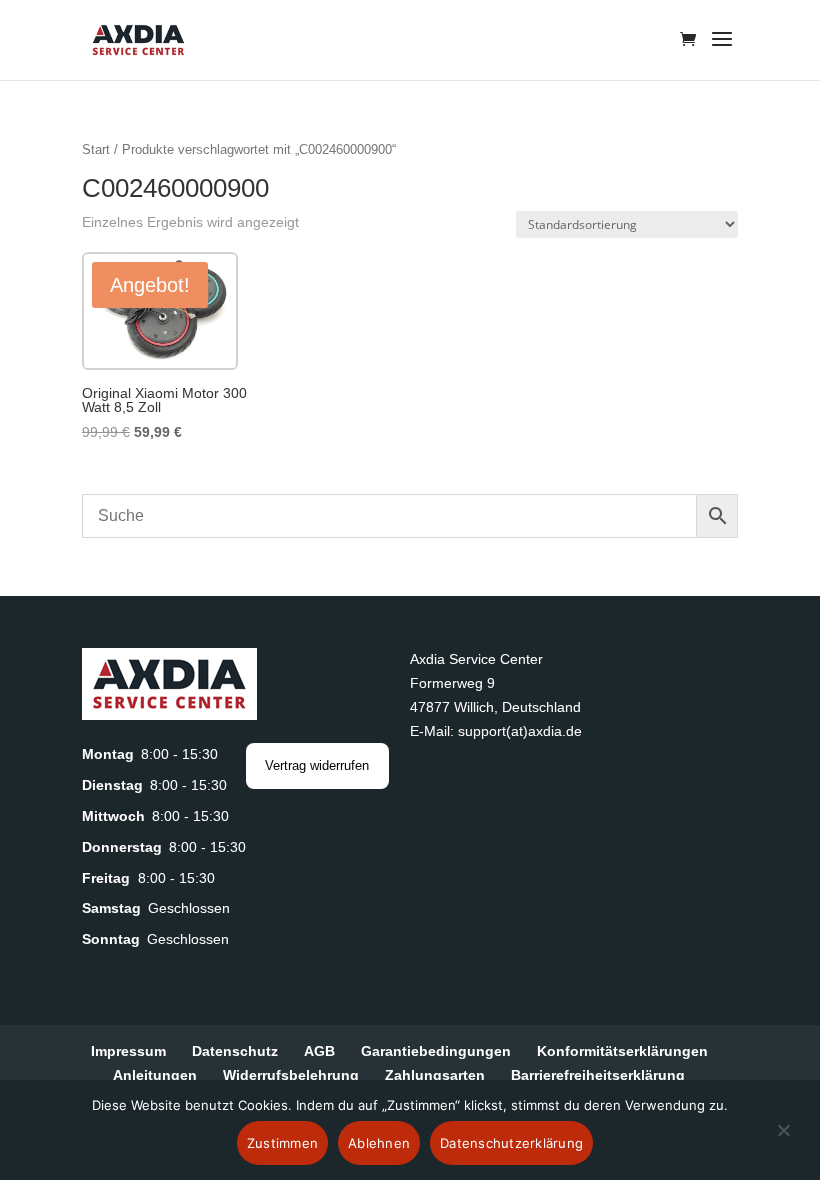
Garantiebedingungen (436, 1051)
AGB (319, 1051)
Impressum (128, 1051)
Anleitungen (155, 1075)
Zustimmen (282, 1143)
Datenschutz (235, 1051)
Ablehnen (379, 1143)
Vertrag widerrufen (317, 765)
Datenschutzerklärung (511, 1143)
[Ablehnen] (783, 1142)
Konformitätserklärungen (622, 1051)
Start (96, 149)
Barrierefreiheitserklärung (598, 1075)
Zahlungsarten (435, 1075)
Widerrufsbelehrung (291, 1075)
